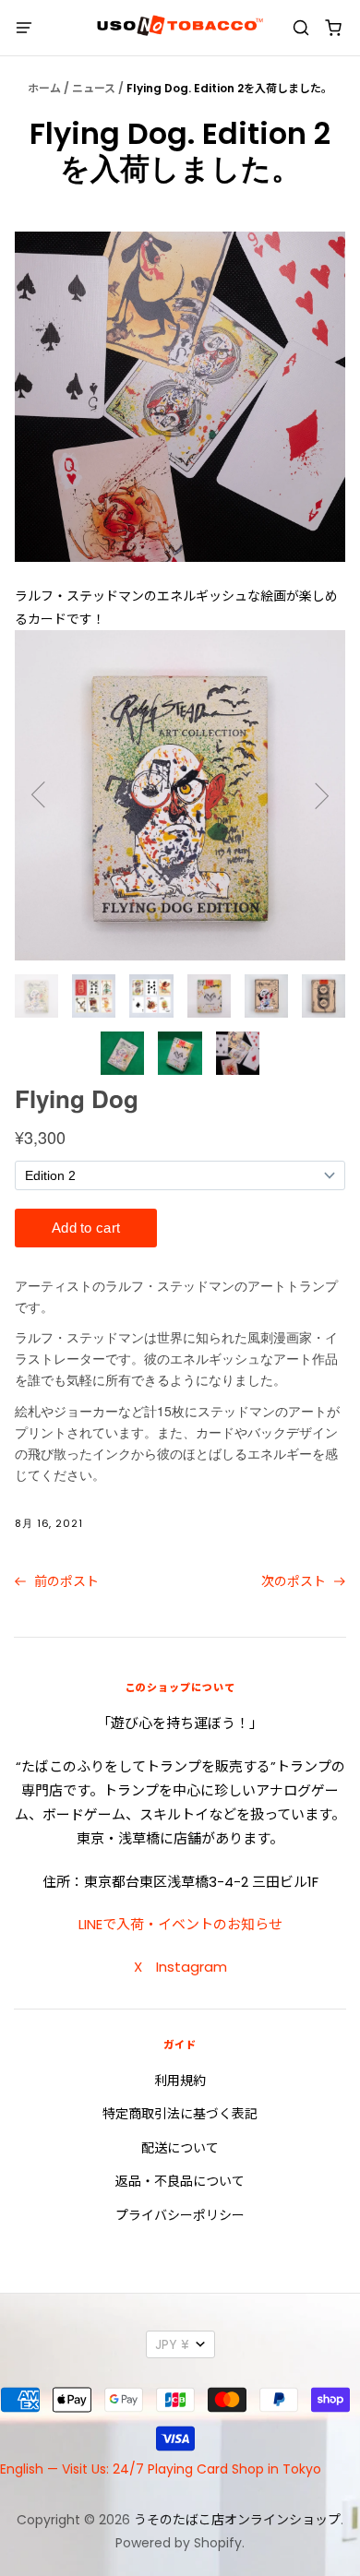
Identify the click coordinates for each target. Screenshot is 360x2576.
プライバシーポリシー (180, 2215)
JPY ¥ (172, 2344)
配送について (180, 2148)
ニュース (94, 88)
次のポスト (295, 1581)
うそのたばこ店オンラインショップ (237, 2520)
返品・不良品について (180, 2181)
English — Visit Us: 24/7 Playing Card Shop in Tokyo (161, 2469)
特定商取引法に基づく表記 (180, 2114)
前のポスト (65, 1581)
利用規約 (180, 2081)
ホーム (44, 88)
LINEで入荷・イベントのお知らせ (180, 1924)
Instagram (192, 1967)
